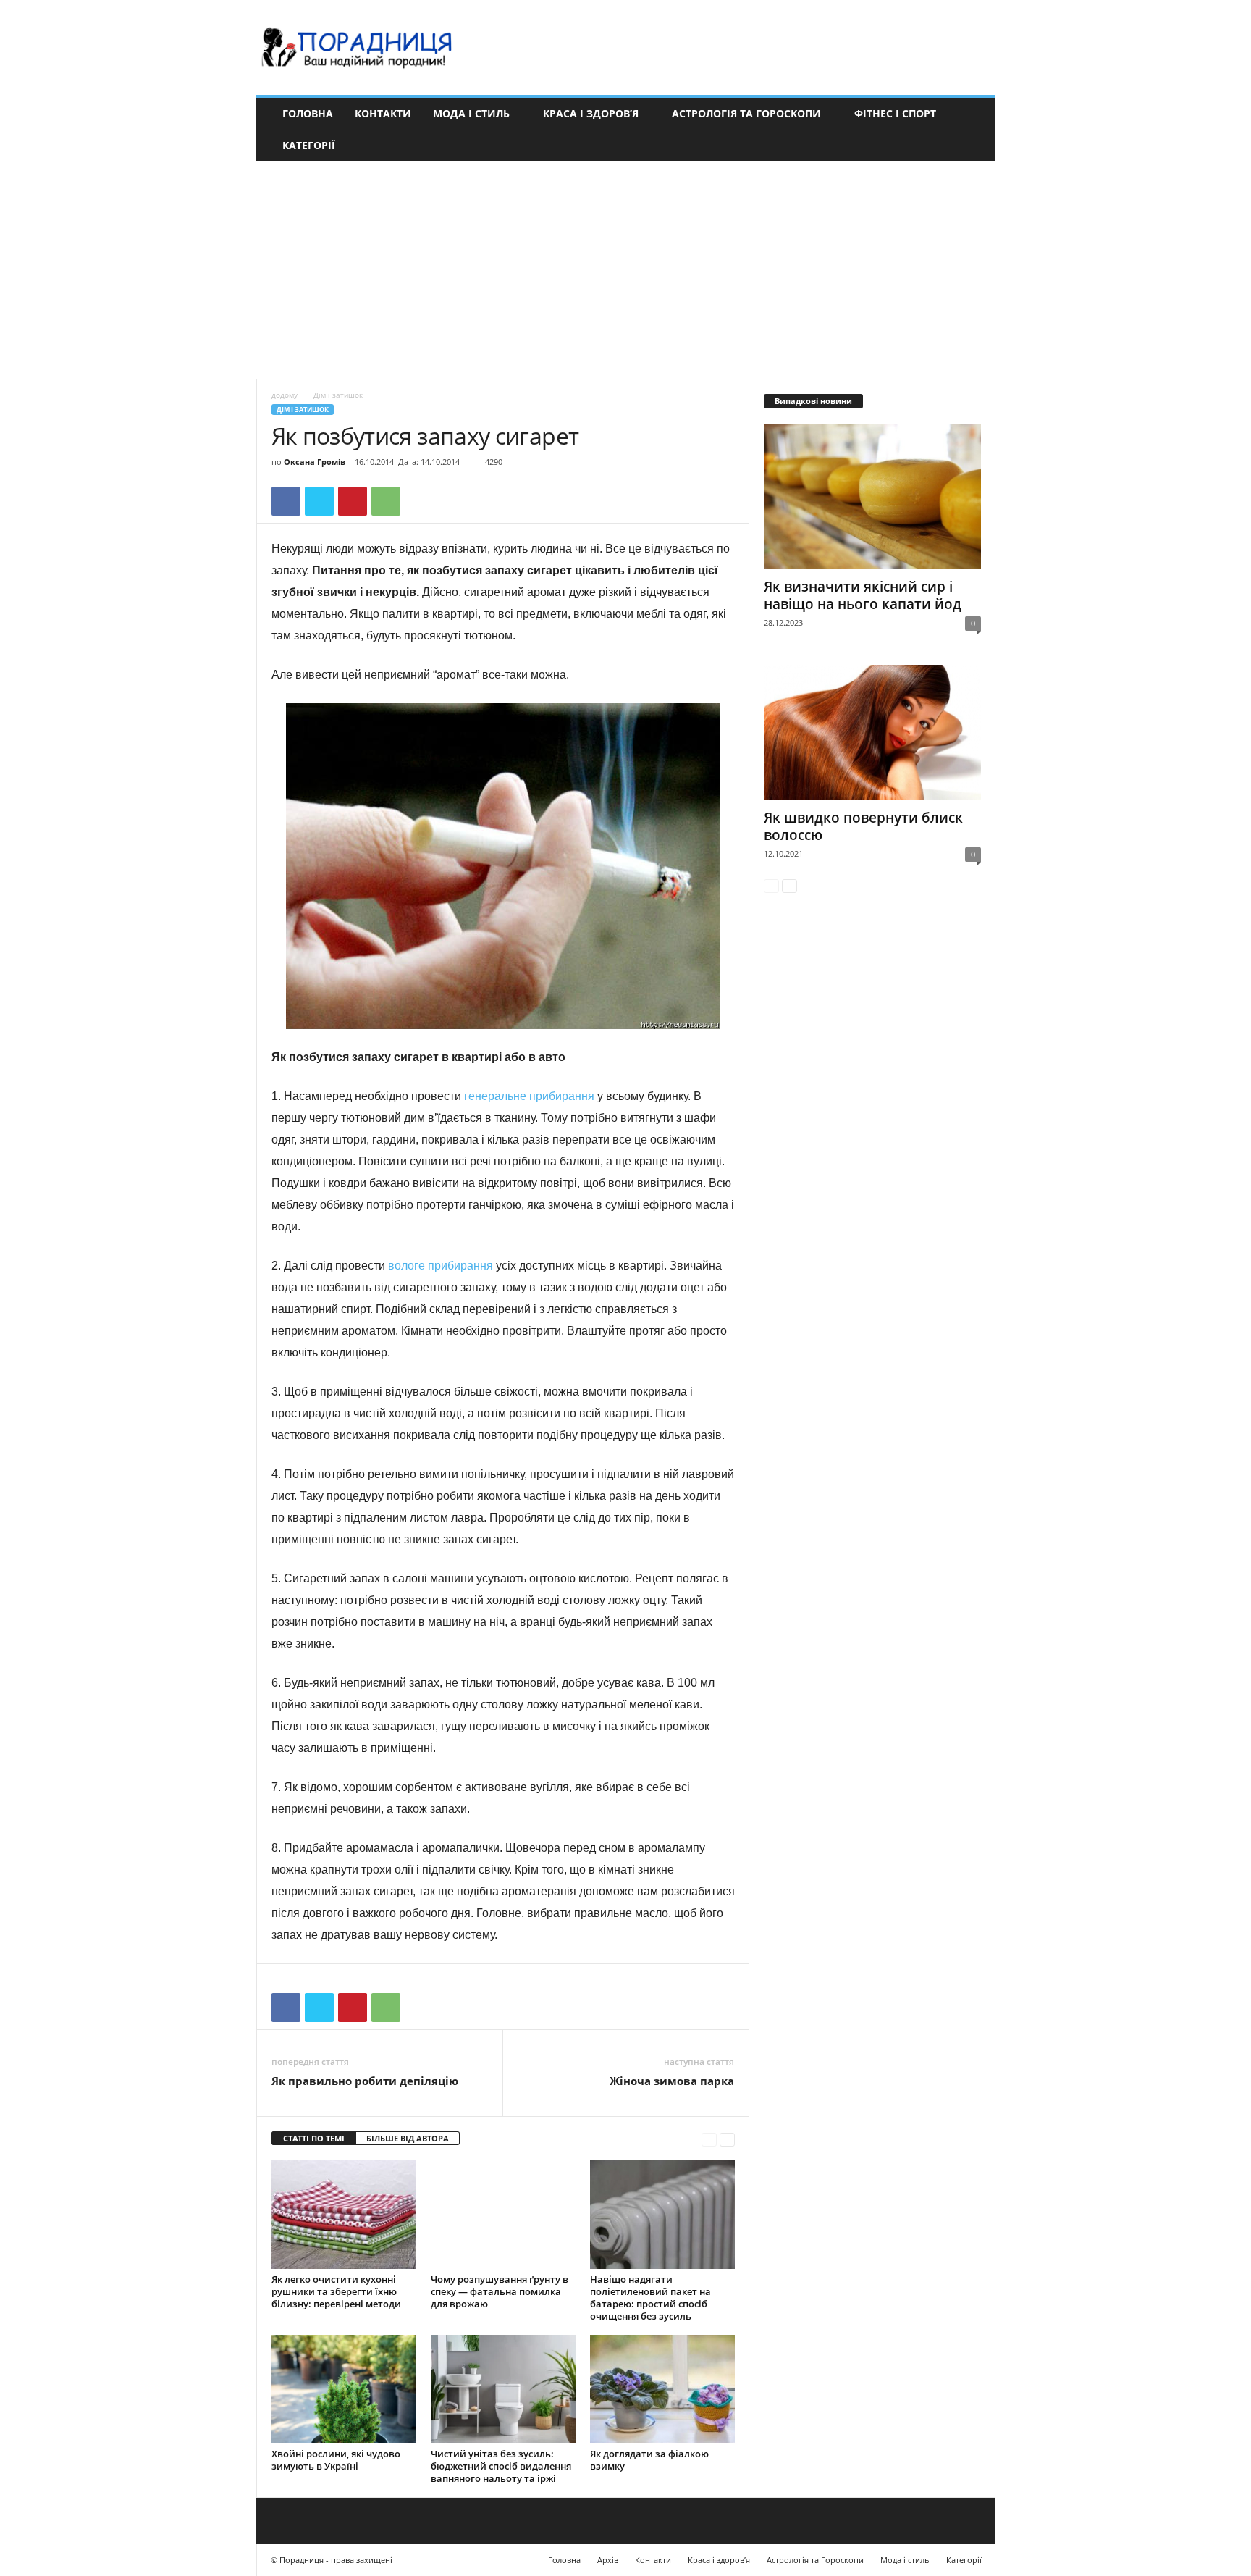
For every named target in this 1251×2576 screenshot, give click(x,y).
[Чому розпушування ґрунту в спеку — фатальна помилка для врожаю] (503, 2215)
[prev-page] (709, 2139)
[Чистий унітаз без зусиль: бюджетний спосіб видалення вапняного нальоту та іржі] (503, 2389)
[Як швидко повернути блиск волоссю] (872, 733)
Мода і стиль (471, 113)
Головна (308, 113)
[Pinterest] (353, 501)
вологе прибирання (441, 1266)
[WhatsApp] (386, 501)
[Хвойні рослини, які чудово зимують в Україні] (344, 2389)
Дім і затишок (303, 410)
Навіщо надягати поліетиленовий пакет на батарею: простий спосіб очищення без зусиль (650, 2298)
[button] (974, 130)
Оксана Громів (315, 462)
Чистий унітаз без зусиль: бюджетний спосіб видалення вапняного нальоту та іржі (501, 2466)
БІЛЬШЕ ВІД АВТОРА (408, 2138)
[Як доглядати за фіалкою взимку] (662, 2389)
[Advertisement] (625, 270)
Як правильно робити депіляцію (365, 2081)
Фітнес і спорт (895, 113)
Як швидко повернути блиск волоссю (863, 826)
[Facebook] (286, 501)
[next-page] (727, 2139)
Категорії (309, 145)
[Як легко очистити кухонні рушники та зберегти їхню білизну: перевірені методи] (344, 2215)
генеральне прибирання (529, 1096)
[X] (319, 501)
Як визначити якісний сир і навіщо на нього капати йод (863, 595)
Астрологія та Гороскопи (746, 113)
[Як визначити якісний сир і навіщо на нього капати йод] (872, 497)
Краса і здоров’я (591, 113)
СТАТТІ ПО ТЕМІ (314, 2138)
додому (285, 395)
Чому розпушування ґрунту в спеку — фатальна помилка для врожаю (500, 2291)
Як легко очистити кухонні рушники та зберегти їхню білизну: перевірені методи (336, 2291)
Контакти (383, 113)
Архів (608, 2560)
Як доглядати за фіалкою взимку (649, 2460)
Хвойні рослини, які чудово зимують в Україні (336, 2460)
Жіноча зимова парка (672, 2081)
